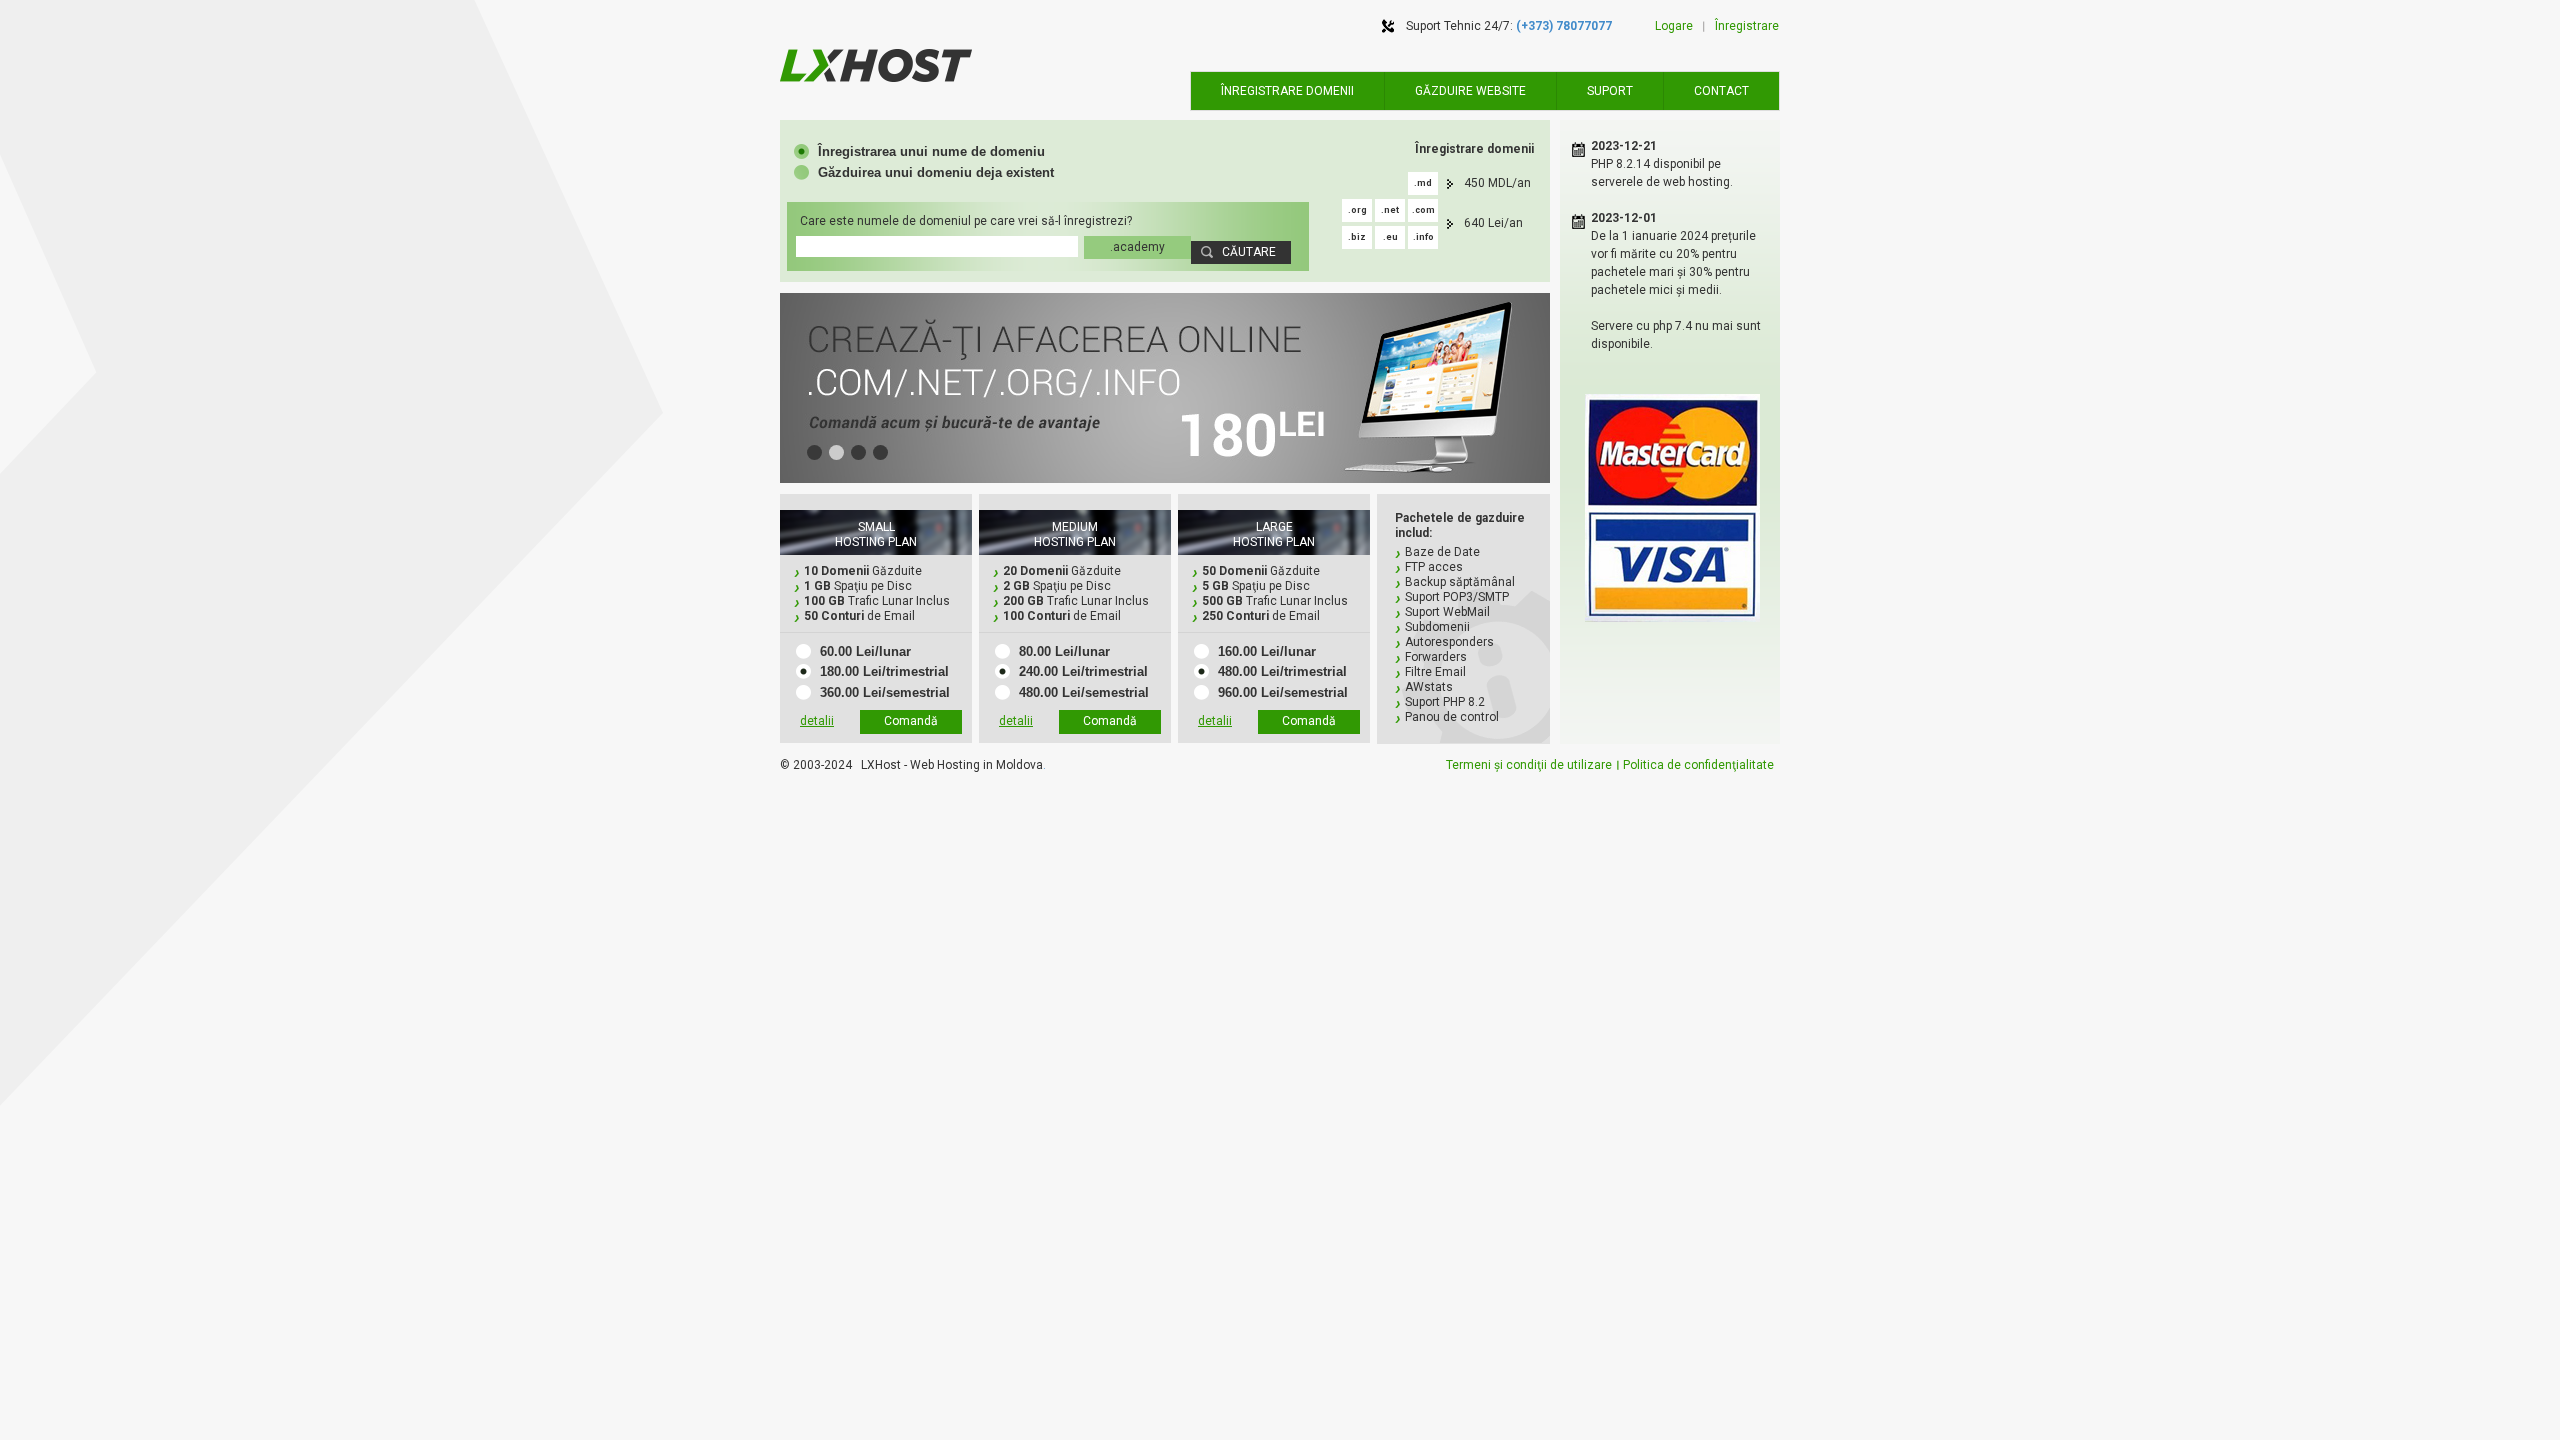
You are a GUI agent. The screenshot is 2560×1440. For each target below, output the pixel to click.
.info (1423, 237)
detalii (817, 721)
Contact (1721, 91)
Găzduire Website (1470, 91)
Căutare (1249, 252)
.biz (1357, 237)
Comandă (911, 721)
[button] (919, 151)
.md (1423, 183)
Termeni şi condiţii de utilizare (1529, 765)
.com (1423, 210)
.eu (1390, 237)
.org (1357, 210)
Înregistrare (1747, 26)
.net (1390, 210)
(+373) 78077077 (1564, 26)
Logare (1674, 26)
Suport (1610, 91)
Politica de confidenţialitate (1698, 765)
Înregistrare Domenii (1287, 91)
